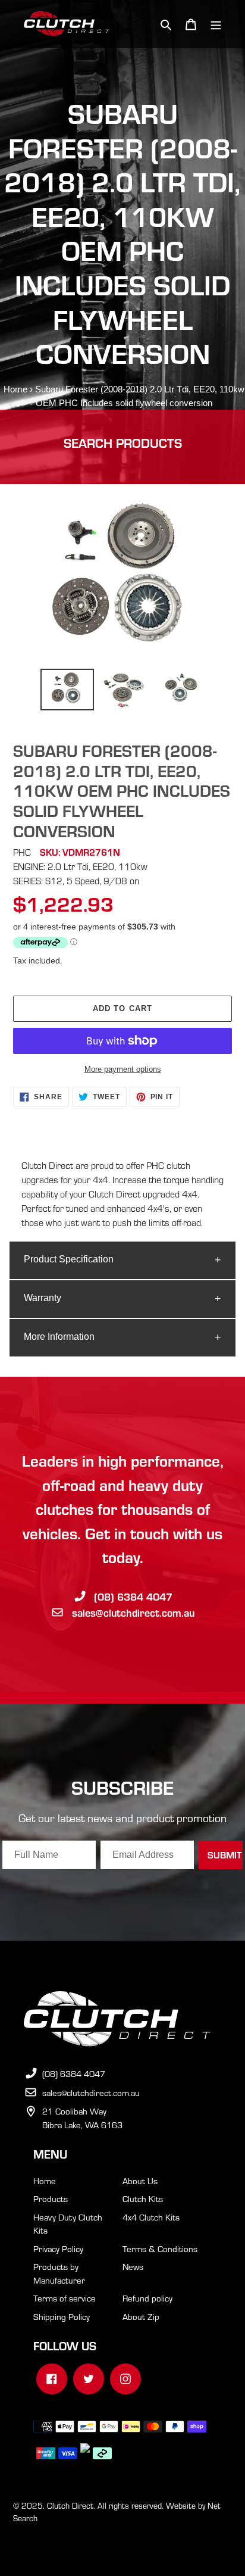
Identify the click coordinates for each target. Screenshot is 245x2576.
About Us (140, 2181)
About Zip (141, 2316)
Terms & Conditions (160, 2248)
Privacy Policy (58, 2248)
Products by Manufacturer (59, 2273)
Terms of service (65, 2298)
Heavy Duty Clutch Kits (68, 2224)
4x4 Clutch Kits (151, 2217)
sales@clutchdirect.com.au (133, 1612)
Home (15, 389)
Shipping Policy (62, 2316)
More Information (59, 1337)
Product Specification (69, 1259)
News (133, 2266)
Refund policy (147, 2298)
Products (51, 2198)
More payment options (123, 1069)
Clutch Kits (143, 2198)
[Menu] (216, 24)
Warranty (43, 1298)
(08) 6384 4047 (133, 1596)
